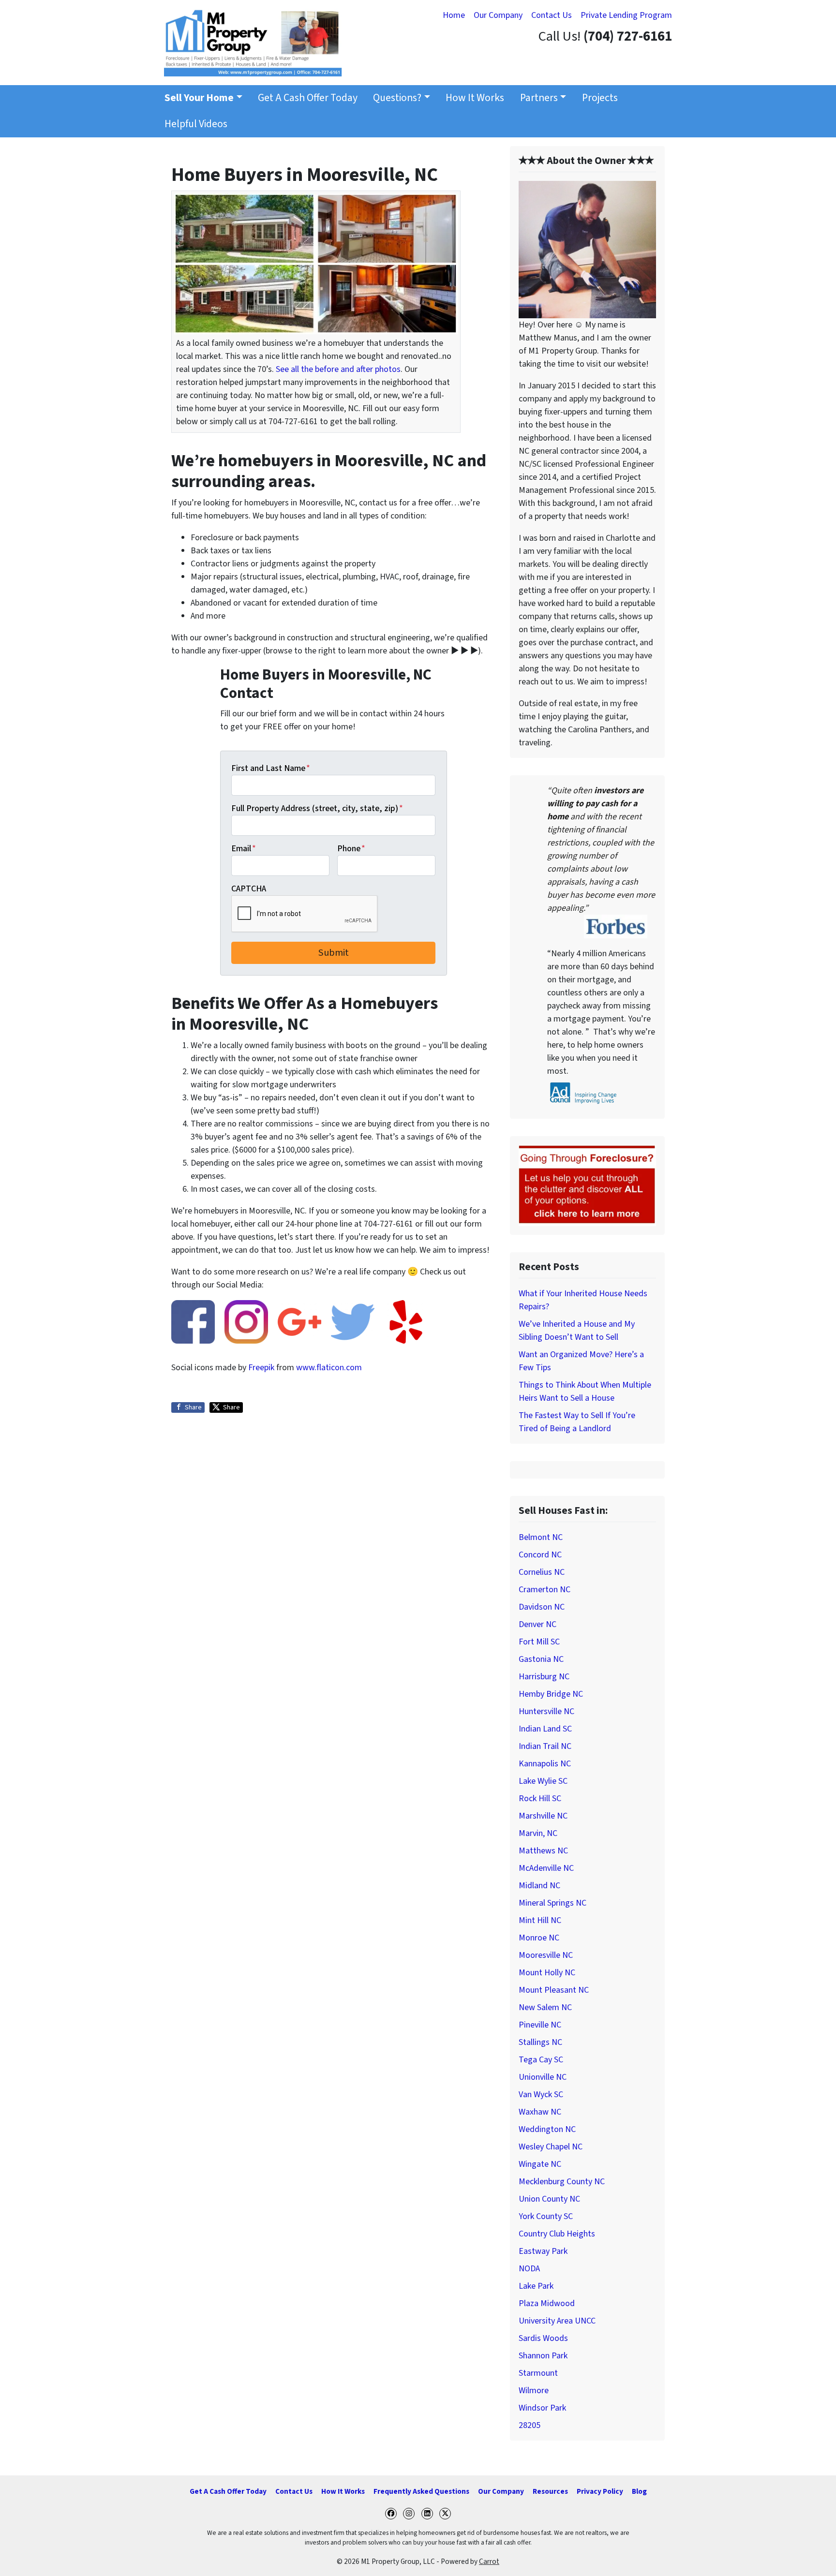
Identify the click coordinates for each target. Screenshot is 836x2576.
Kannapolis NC (545, 1764)
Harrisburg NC (544, 1677)
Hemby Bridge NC (551, 1694)
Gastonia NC (541, 1659)
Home (454, 15)
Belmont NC (541, 1537)
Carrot (489, 2561)
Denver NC (537, 1624)
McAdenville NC (546, 1868)
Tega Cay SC (541, 2060)
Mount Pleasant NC (554, 1990)
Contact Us (552, 15)
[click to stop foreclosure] (587, 1185)
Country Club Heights (557, 2234)
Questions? (397, 98)
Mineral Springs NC (552, 1903)
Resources (550, 2491)
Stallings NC (540, 2042)
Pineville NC (540, 2025)
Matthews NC (543, 1851)
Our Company (498, 15)
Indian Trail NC (545, 1746)
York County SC (546, 2216)
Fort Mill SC (539, 1642)
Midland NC (539, 1886)
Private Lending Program (626, 15)
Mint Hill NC (540, 1920)
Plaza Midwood (547, 2303)
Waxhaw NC (540, 2112)
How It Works (475, 98)
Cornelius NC (542, 1572)
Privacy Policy (600, 2491)
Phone (351, 849)
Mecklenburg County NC (562, 2182)
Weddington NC (547, 2129)
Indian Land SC (545, 1729)
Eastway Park (543, 2251)
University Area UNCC (557, 2321)
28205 (530, 2425)
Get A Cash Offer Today (308, 98)
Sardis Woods (543, 2338)
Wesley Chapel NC (551, 2147)
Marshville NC (543, 1816)
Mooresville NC (546, 1955)
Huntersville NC (546, 1711)
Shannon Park (543, 2356)
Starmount (538, 2373)
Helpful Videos (196, 124)
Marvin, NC (538, 1833)
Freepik (261, 1368)
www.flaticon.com (329, 1368)
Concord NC (540, 1555)
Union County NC (549, 2199)
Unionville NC (543, 2077)
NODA (529, 2269)
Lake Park (536, 2286)
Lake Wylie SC (543, 1781)
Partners (539, 98)
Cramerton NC (545, 1590)
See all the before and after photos (338, 369)
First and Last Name (271, 768)
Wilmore (534, 2391)
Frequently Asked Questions (421, 2491)
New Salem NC (545, 2007)
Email (244, 849)
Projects (600, 98)
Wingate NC (540, 2164)
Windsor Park (542, 2408)
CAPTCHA (249, 889)
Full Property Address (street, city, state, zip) (317, 808)
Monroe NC (539, 1938)
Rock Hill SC (540, 1799)
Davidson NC (542, 1607)
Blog (639, 2491)
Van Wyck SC (541, 2095)
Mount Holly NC (547, 1973)
